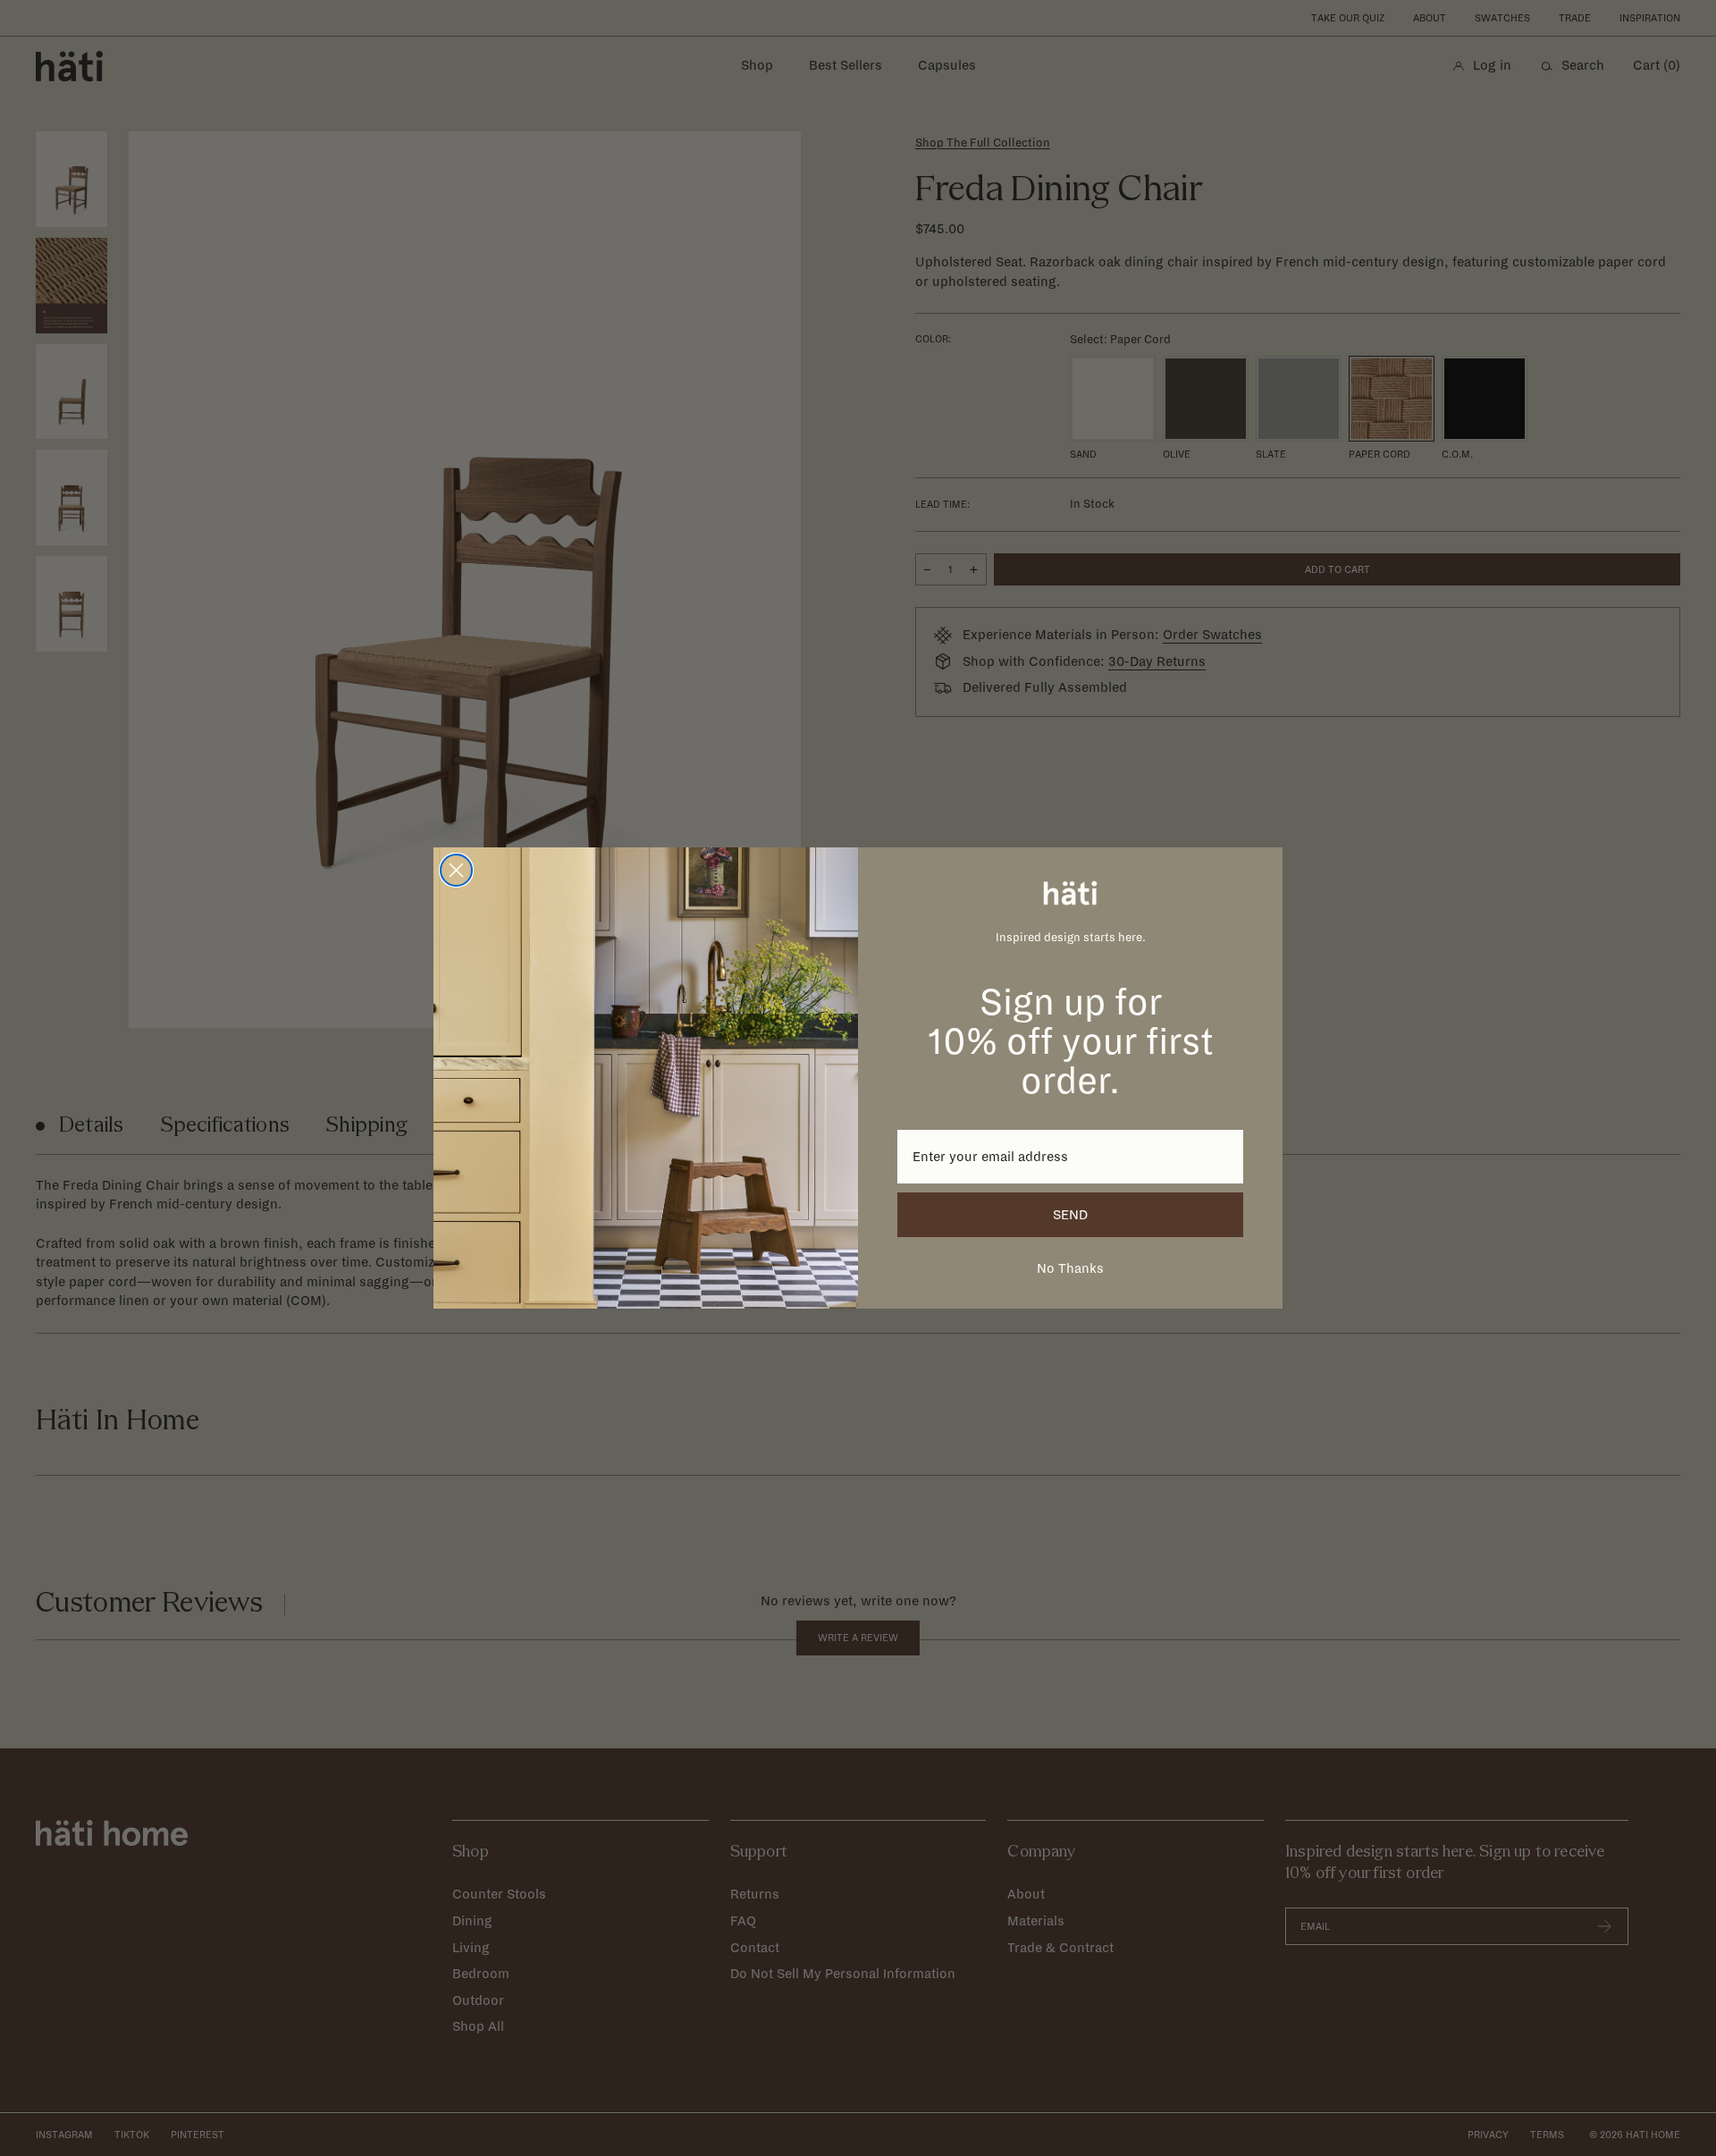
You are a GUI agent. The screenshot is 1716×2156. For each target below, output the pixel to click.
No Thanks (1070, 1268)
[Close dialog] (456, 870)
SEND (1070, 1215)
